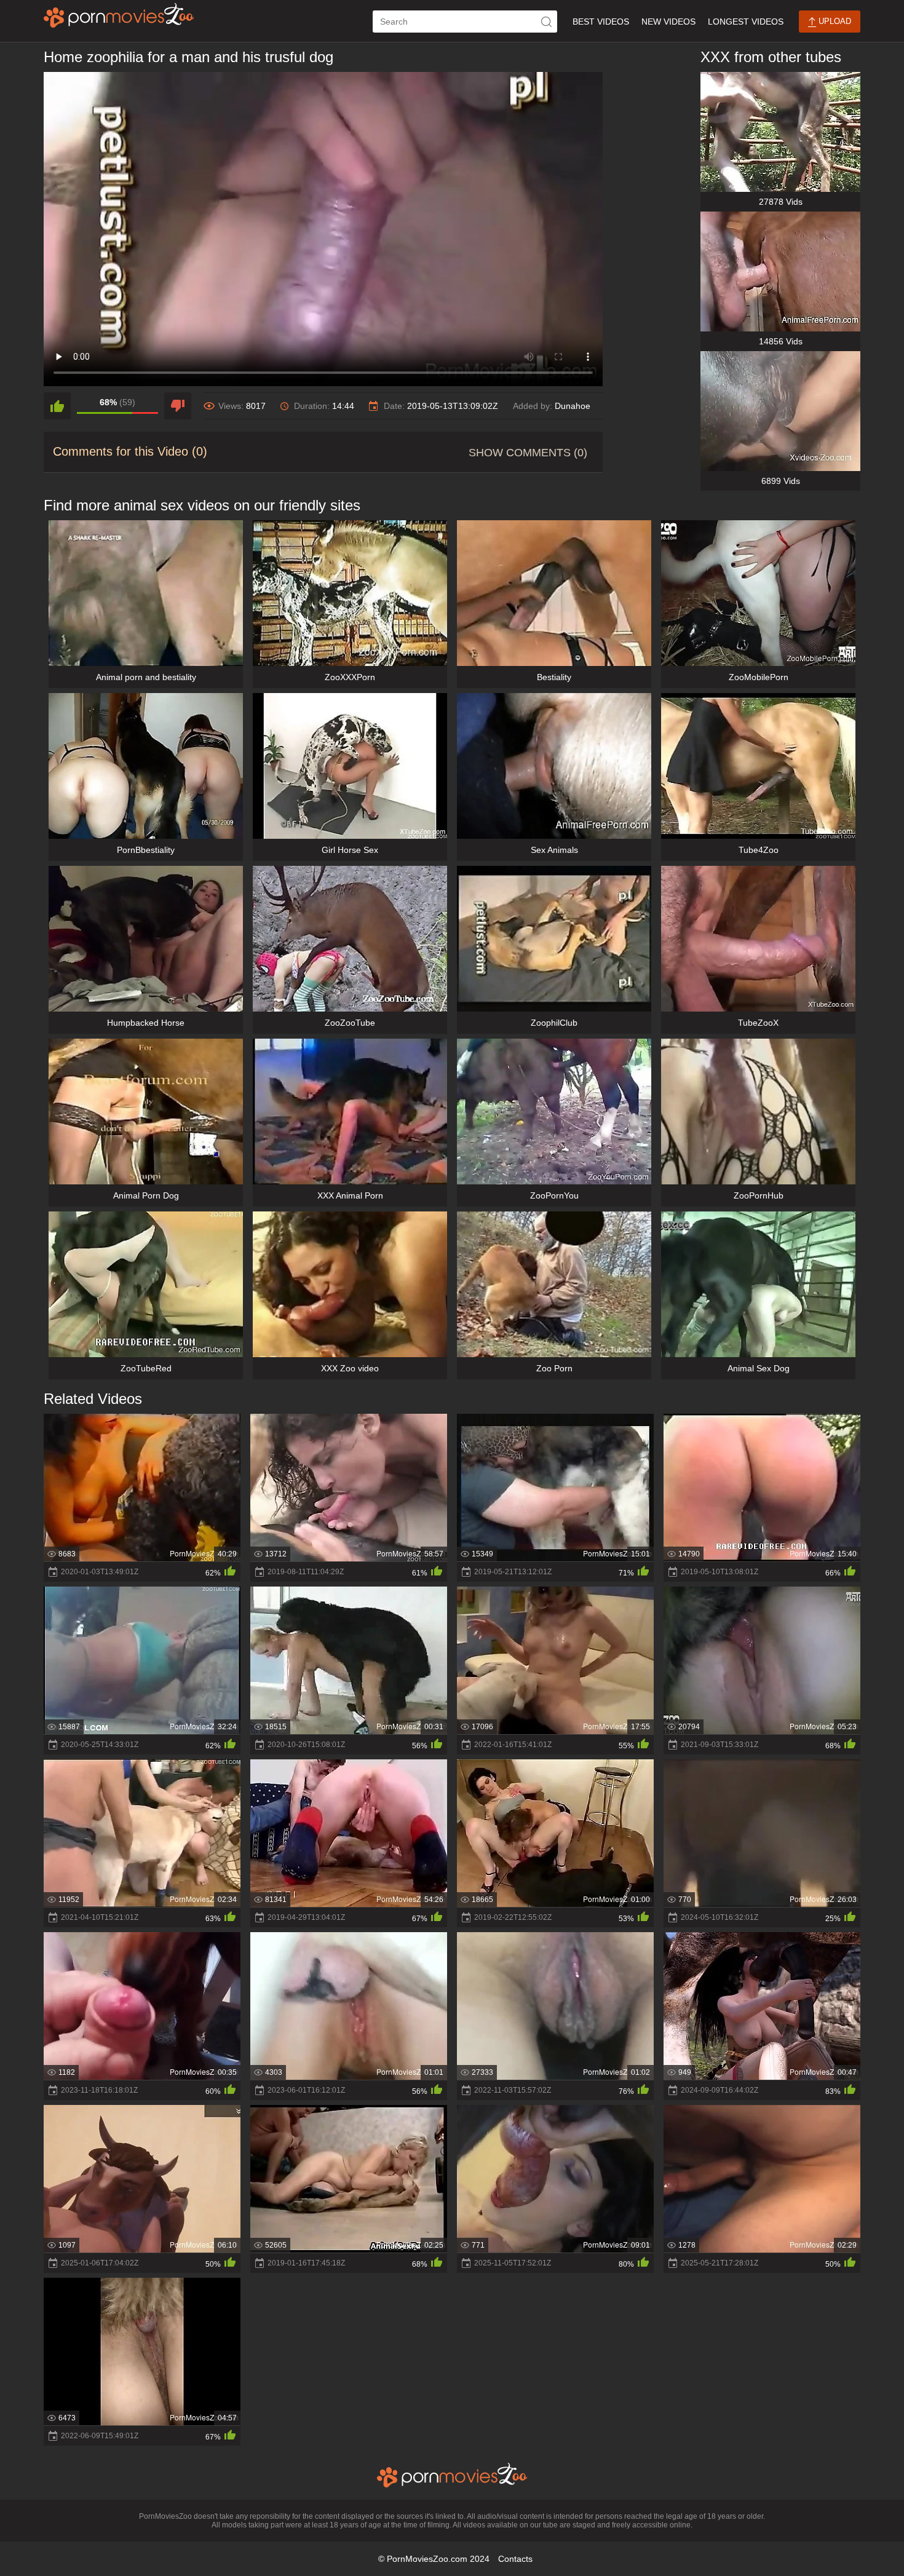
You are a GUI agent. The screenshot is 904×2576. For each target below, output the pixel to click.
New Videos (668, 22)
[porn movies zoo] (119, 15)
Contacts (515, 2559)
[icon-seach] (546, 22)
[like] (57, 406)
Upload (834, 21)
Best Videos (601, 22)
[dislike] (178, 406)
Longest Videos (746, 22)
